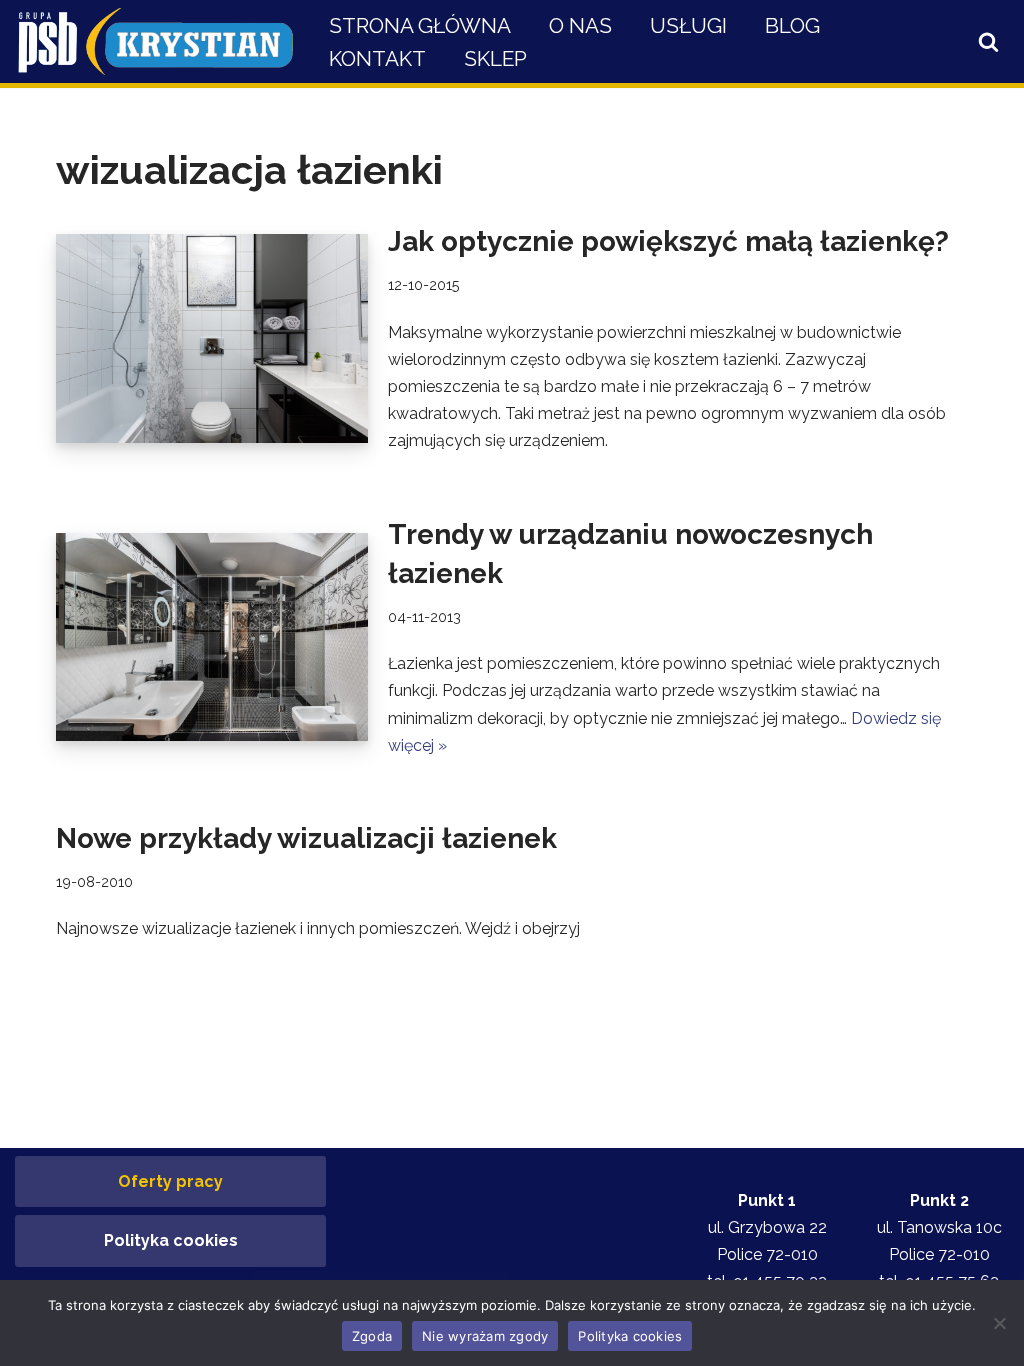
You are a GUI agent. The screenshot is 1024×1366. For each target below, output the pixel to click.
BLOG (792, 25)
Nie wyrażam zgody (485, 1336)
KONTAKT (377, 58)
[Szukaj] (988, 41)
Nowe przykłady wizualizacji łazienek (306, 838)
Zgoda (372, 1336)
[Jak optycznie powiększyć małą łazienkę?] (212, 338)
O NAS (580, 25)
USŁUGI (688, 25)
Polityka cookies (171, 1240)
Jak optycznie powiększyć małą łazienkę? (668, 241)
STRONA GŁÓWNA (420, 25)
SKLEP (495, 58)
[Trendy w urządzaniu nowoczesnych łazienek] (212, 637)
